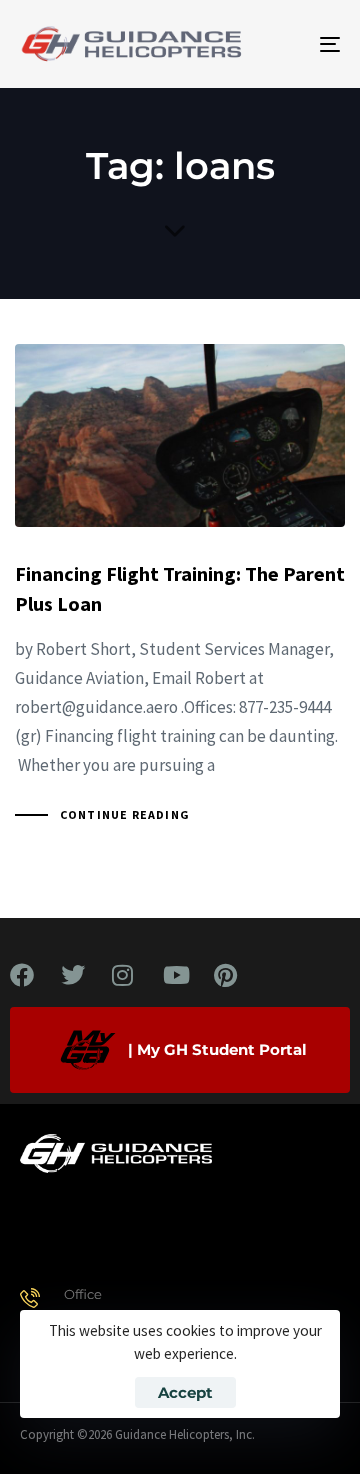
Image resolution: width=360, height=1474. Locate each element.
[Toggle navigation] (286, 44)
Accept (185, 1392)
